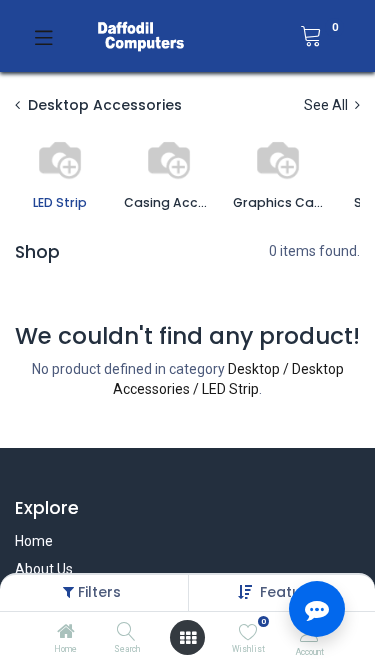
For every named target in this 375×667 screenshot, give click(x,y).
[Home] (66, 633)
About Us (44, 569)
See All (327, 105)
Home (34, 541)
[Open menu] (188, 638)
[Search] (126, 633)
